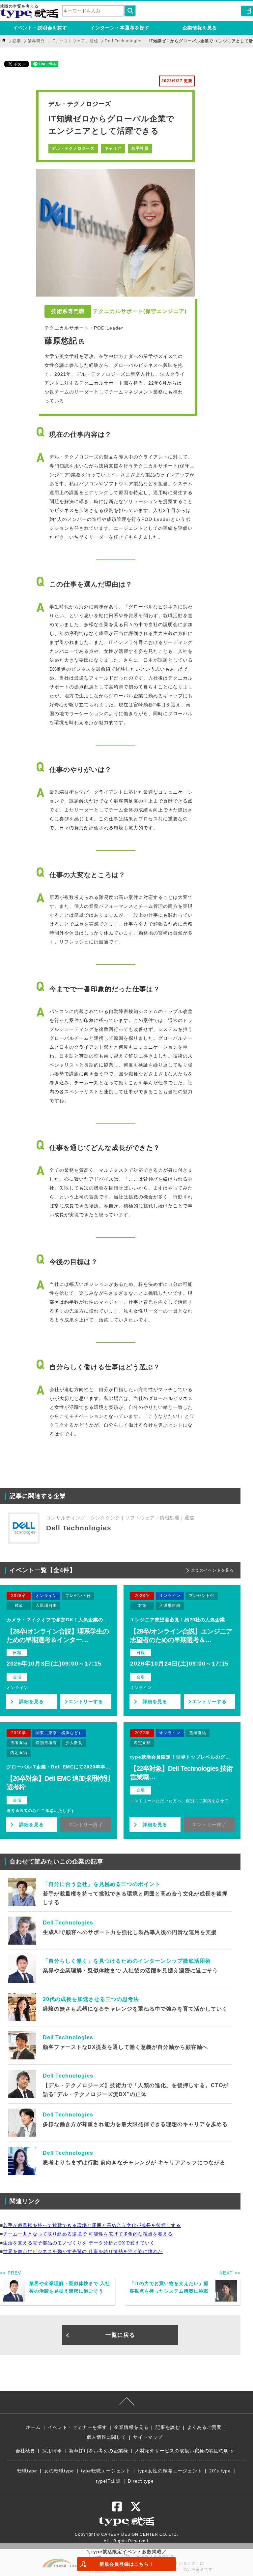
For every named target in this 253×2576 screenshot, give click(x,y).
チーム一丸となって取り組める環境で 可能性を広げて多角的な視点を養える (88, 2234)
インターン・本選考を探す (120, 28)
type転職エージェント (106, 2471)
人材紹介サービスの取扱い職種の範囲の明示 (184, 2451)
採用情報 (52, 2451)
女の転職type (59, 2471)
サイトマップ (148, 2437)
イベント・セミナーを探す (77, 2427)
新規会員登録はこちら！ (127, 2564)
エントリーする (86, 1701)
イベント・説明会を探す (40, 28)
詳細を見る (31, 1701)
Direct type (141, 2481)
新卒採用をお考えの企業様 (98, 2451)
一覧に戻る (120, 2335)
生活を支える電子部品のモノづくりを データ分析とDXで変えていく (79, 2243)
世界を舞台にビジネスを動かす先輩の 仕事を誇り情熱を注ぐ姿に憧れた (83, 2251)
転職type (27, 2471)
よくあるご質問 (204, 2427)
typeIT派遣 (108, 2481)
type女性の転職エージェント (170, 2471)
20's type (220, 2471)
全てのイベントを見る (212, 1570)
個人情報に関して (106, 2437)
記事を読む (168, 2427)
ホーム (33, 2427)
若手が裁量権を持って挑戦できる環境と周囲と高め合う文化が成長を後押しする (92, 2225)
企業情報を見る (200, 28)
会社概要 (25, 2451)
